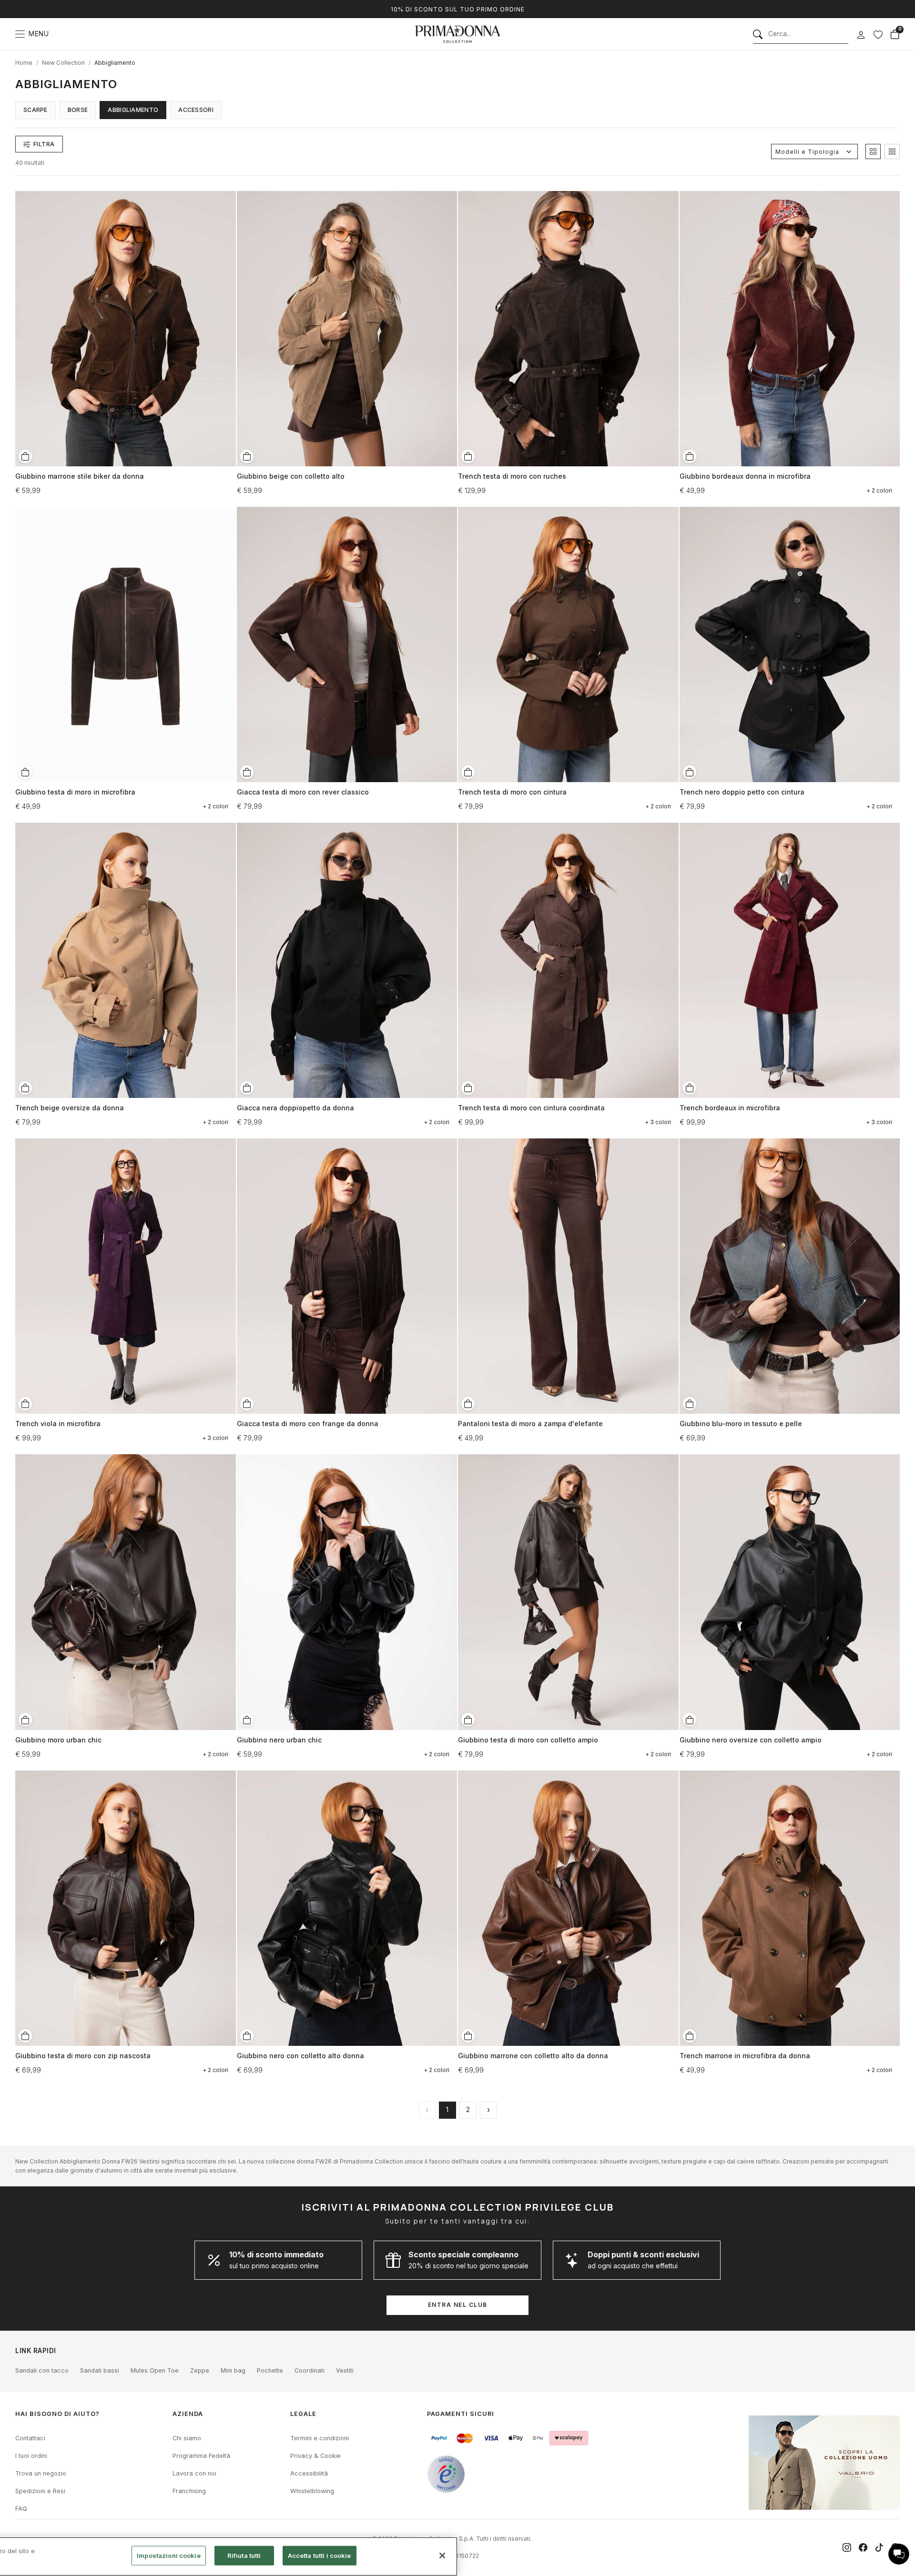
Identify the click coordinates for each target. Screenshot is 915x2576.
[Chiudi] (442, 2556)
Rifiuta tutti (244, 2556)
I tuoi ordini (31, 2456)
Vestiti (345, 2370)
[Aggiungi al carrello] (25, 456)
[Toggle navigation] (20, 34)
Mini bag (233, 2370)
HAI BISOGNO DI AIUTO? (57, 2414)
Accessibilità (309, 2473)
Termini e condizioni (320, 2438)
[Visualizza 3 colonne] (892, 151)
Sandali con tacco (42, 2370)
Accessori (196, 110)
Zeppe (200, 2370)
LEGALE (303, 2414)
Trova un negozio (41, 2473)
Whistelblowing (312, 2491)
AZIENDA (188, 2414)
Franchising (189, 2491)
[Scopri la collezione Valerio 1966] (824, 2463)
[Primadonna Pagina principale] (457, 34)
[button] (899, 2554)
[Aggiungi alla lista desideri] (225, 197)
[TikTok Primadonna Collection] (879, 2547)
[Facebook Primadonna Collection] (863, 2547)
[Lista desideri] (878, 34)
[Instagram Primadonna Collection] (847, 2547)
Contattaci (30, 2438)
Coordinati (310, 2370)
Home (24, 63)
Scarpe (36, 110)
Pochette (270, 2370)
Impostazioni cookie (168, 2556)
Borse (78, 110)
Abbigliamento (115, 63)
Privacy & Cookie (315, 2456)
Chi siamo (187, 2438)
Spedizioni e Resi (40, 2491)
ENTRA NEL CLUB (458, 2305)
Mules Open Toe (155, 2370)
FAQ (21, 2509)
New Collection (63, 63)
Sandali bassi (100, 2370)
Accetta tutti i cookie (320, 2556)
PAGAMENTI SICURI (461, 2414)
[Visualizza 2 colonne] (873, 151)
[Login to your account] (861, 35)
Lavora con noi (194, 2473)
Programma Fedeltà (201, 2456)
